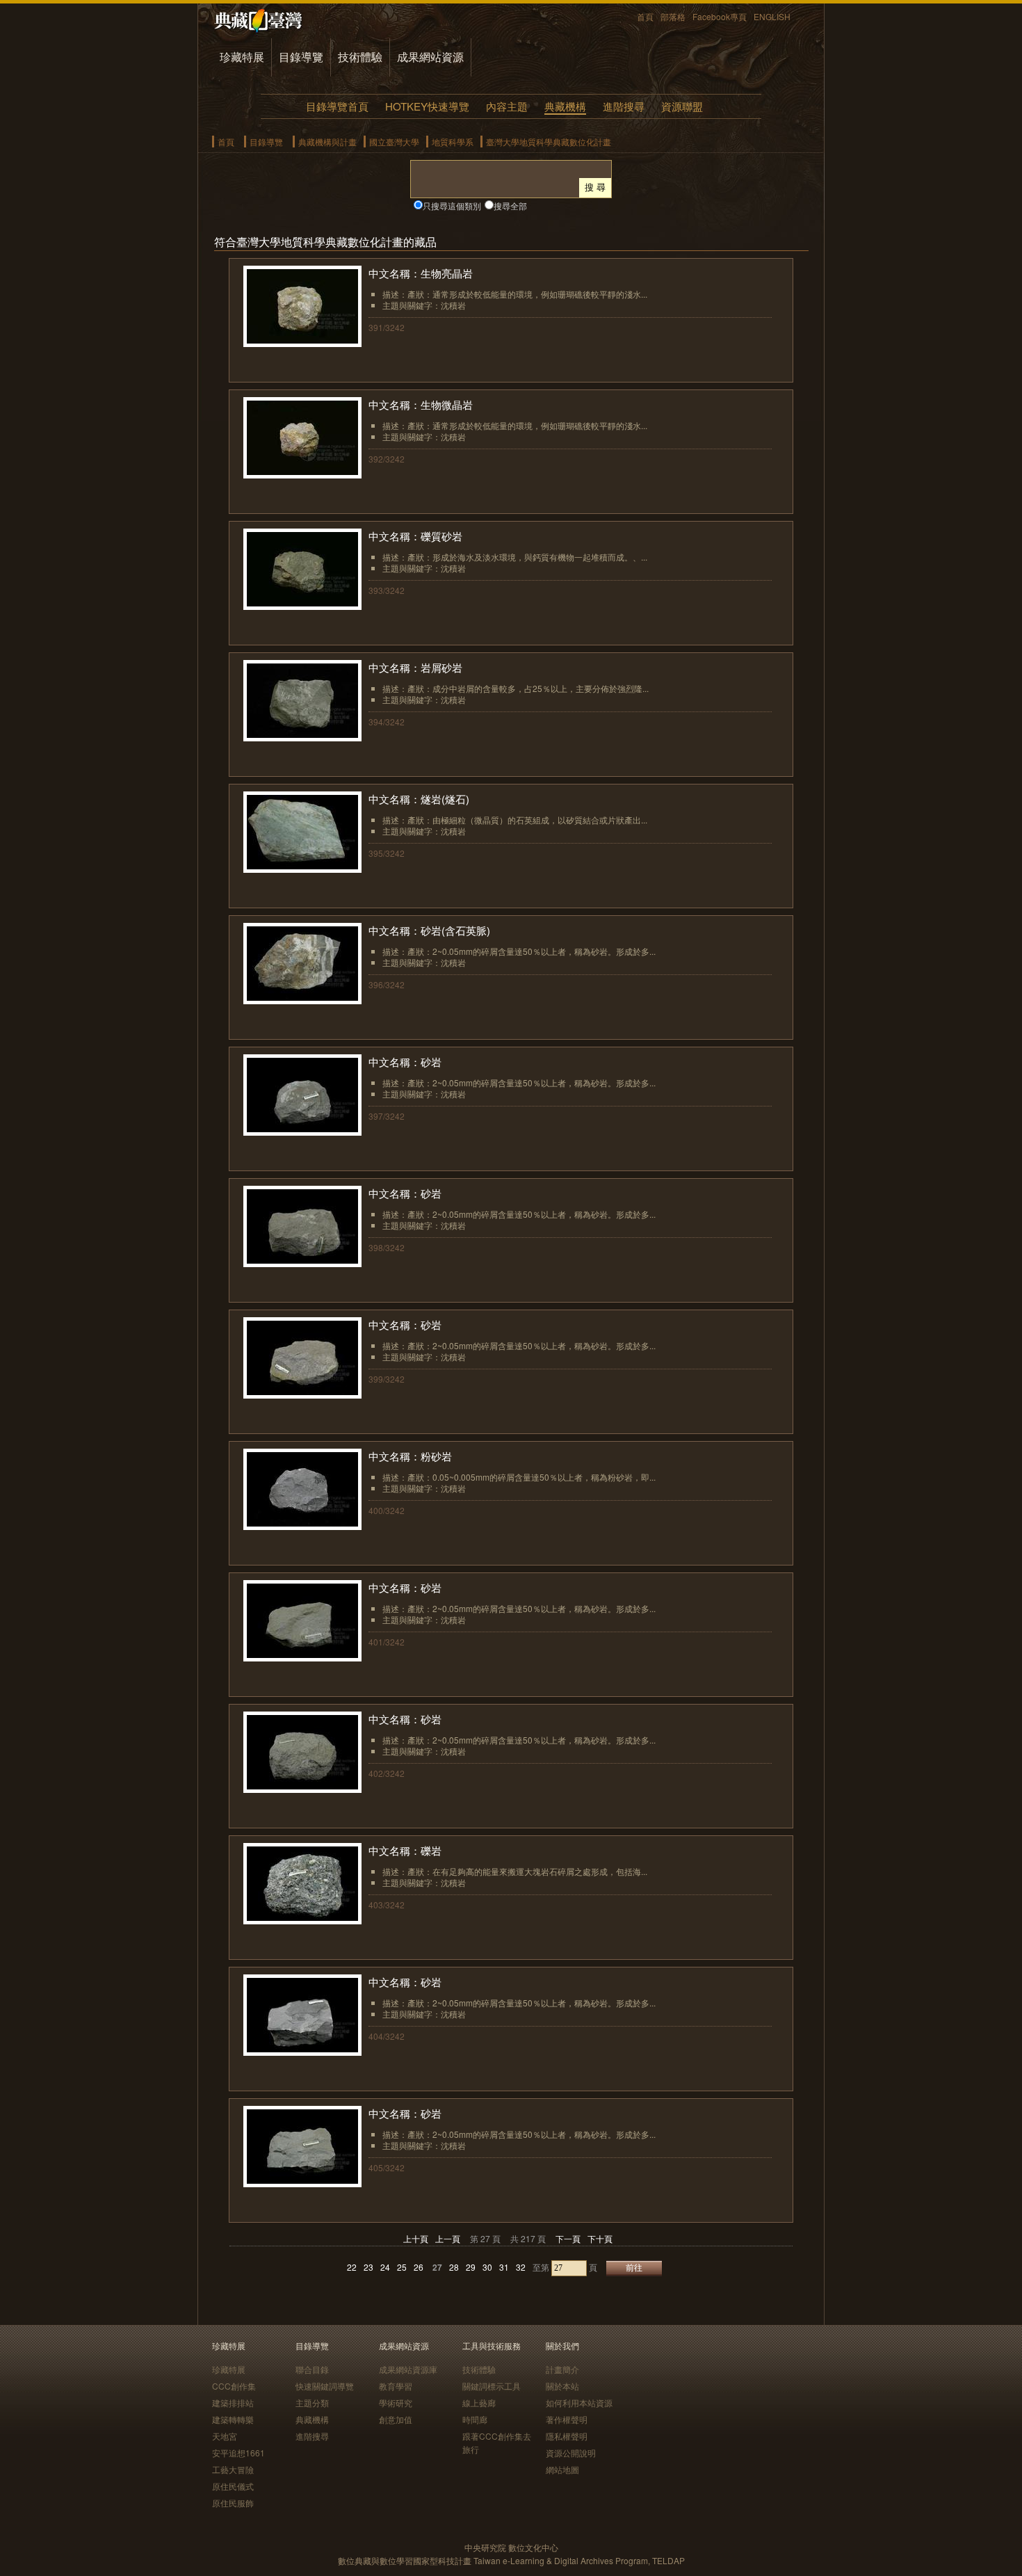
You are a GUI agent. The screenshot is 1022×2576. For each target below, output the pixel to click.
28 (454, 2267)
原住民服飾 (233, 2503)
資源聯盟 (682, 106)
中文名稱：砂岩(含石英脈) (429, 930)
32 (521, 2267)
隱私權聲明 (567, 2436)
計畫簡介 (562, 2369)
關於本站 (562, 2386)
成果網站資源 (430, 57)
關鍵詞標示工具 (492, 2386)
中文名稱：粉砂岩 (410, 1456)
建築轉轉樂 (233, 2419)
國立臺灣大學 (394, 142)
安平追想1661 (238, 2453)
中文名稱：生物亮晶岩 (421, 273)
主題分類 (312, 2402)
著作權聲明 (567, 2419)
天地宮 (225, 2436)
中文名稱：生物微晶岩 (421, 404)
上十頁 (416, 2238)
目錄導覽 (301, 57)
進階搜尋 (624, 106)
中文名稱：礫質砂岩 (415, 536)
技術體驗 (360, 57)
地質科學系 (453, 142)
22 (352, 2267)
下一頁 (568, 2238)
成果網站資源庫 (408, 2369)
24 (385, 2267)
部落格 (673, 16)
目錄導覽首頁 (337, 106)
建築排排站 (233, 2402)
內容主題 (507, 106)
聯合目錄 (312, 2369)
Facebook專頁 (720, 16)
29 (471, 2267)
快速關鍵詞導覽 (325, 2386)
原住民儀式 (233, 2486)
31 (504, 2267)
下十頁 (600, 2238)
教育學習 (396, 2386)
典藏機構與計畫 (327, 142)
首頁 (645, 16)
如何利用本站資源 (579, 2402)
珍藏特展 (242, 57)
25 (402, 2267)
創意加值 (396, 2419)
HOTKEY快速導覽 (427, 106)
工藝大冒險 (233, 2469)
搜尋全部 (510, 206)
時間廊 (475, 2419)
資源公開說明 (571, 2453)
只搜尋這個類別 (452, 206)
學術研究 (396, 2402)
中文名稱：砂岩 (405, 1062)
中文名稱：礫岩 (405, 1850)
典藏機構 (565, 106)
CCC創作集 (234, 2386)
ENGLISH (772, 16)
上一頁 (448, 2238)
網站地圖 (562, 2469)
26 (419, 2267)
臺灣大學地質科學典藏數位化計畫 (549, 142)
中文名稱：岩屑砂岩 (415, 667)
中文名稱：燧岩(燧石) (419, 799)
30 (487, 2267)
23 (368, 2267)
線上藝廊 (479, 2402)
